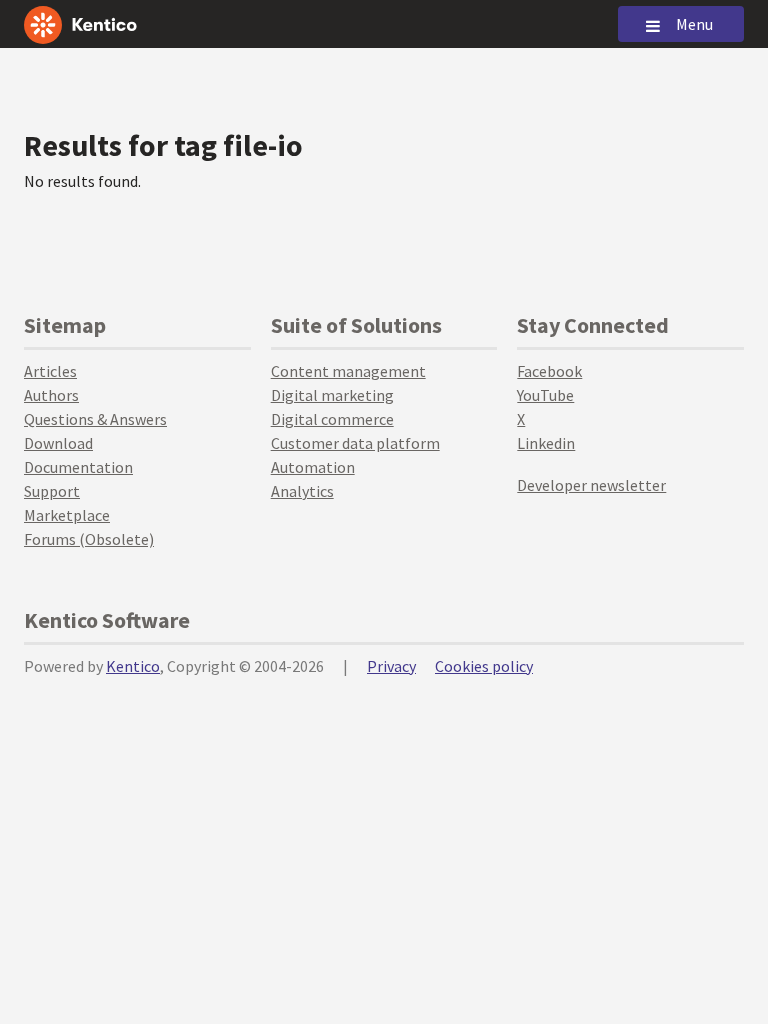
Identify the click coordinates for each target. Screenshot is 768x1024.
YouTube (545, 395)
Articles (50, 371)
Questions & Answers (95, 419)
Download (58, 443)
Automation (313, 467)
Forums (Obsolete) (89, 539)
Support (52, 491)
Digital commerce (332, 419)
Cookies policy (484, 666)
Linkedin (546, 443)
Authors (51, 395)
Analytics (302, 491)
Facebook (549, 371)
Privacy (391, 666)
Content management (348, 371)
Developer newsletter (591, 485)
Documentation (78, 467)
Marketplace (67, 515)
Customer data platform (355, 443)
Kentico (133, 666)
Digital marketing (332, 395)
